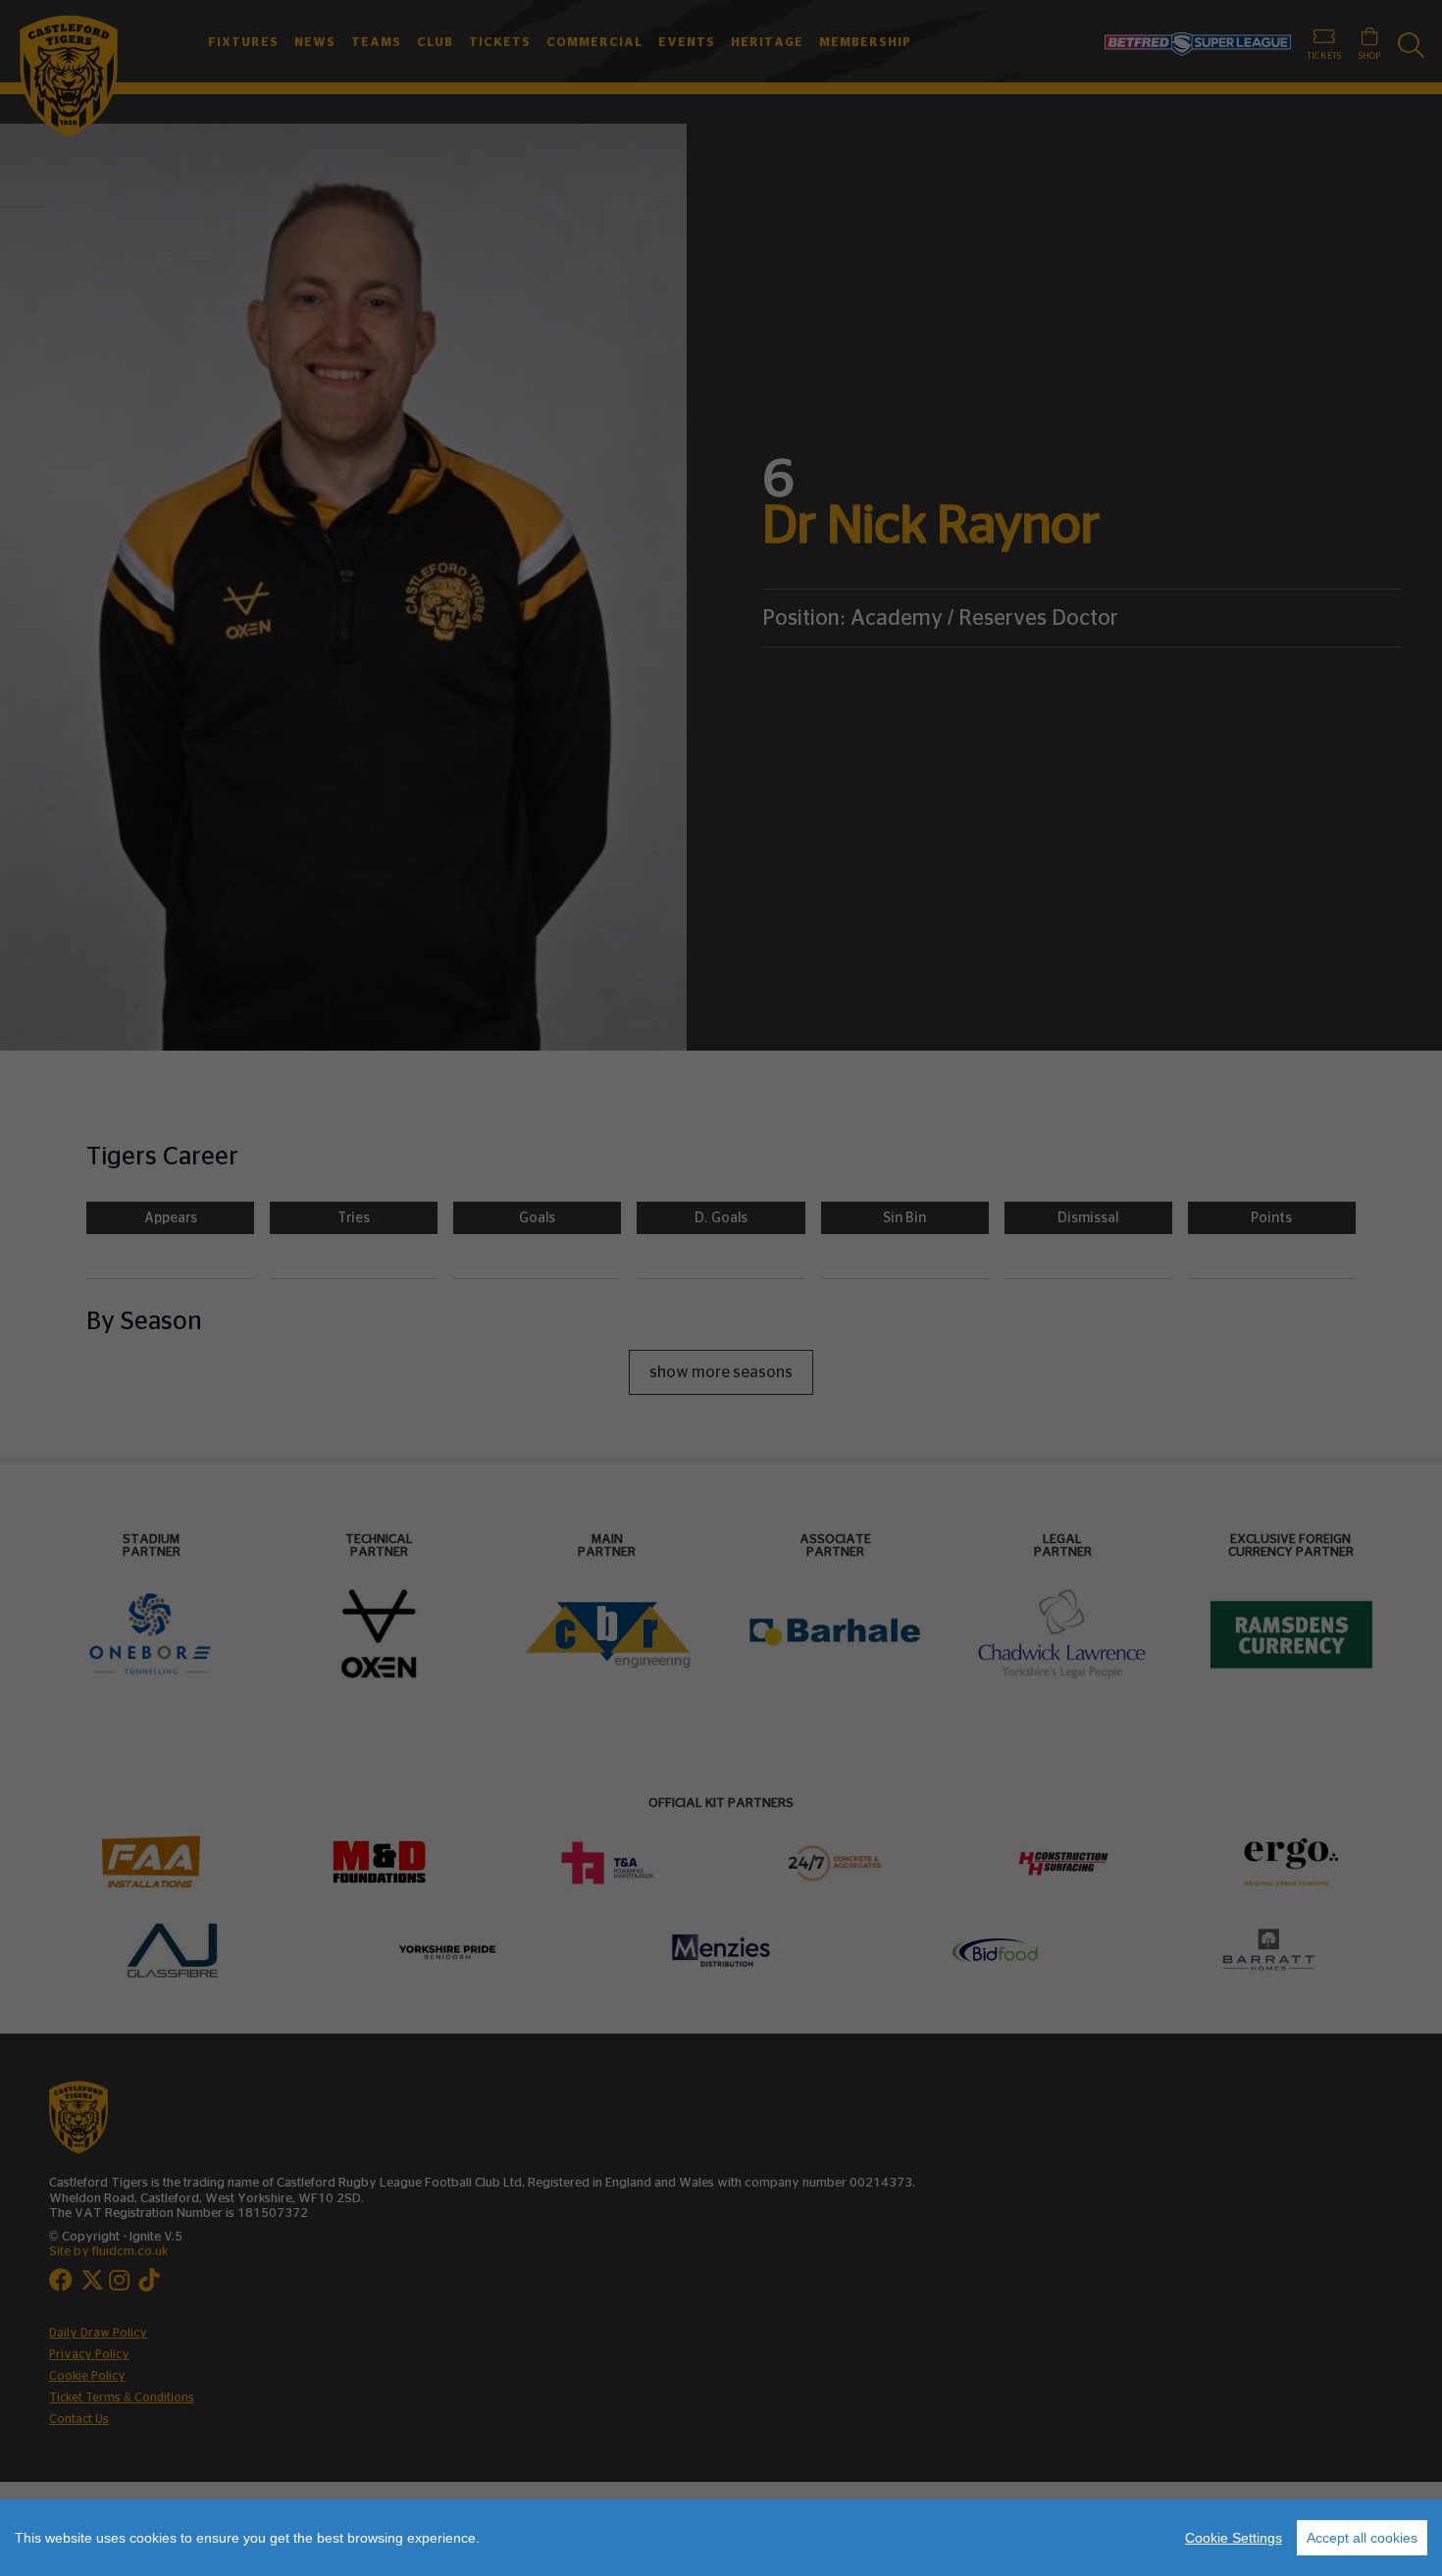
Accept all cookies (1362, 2538)
